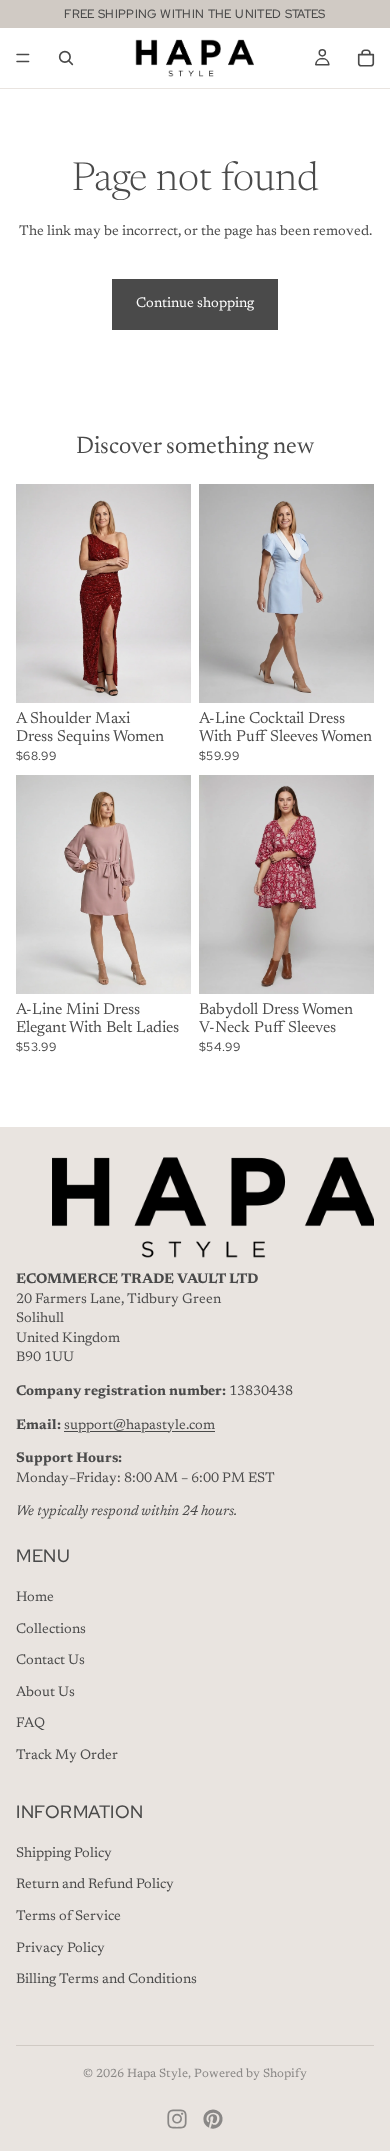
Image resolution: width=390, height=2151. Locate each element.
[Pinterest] (213, 2119)
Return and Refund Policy (95, 1886)
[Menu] (23, 58)
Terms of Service (68, 1917)
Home (35, 1599)
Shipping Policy (64, 1854)
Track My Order (67, 1756)
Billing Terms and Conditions (106, 1981)
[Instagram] (177, 2119)
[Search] (66, 58)
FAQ (30, 1725)
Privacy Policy (60, 1949)
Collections (51, 1630)
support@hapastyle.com (139, 1426)
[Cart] (366, 58)
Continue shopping (195, 304)
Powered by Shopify (250, 2074)
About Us (45, 1693)
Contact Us (50, 1662)
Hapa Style (157, 2074)
